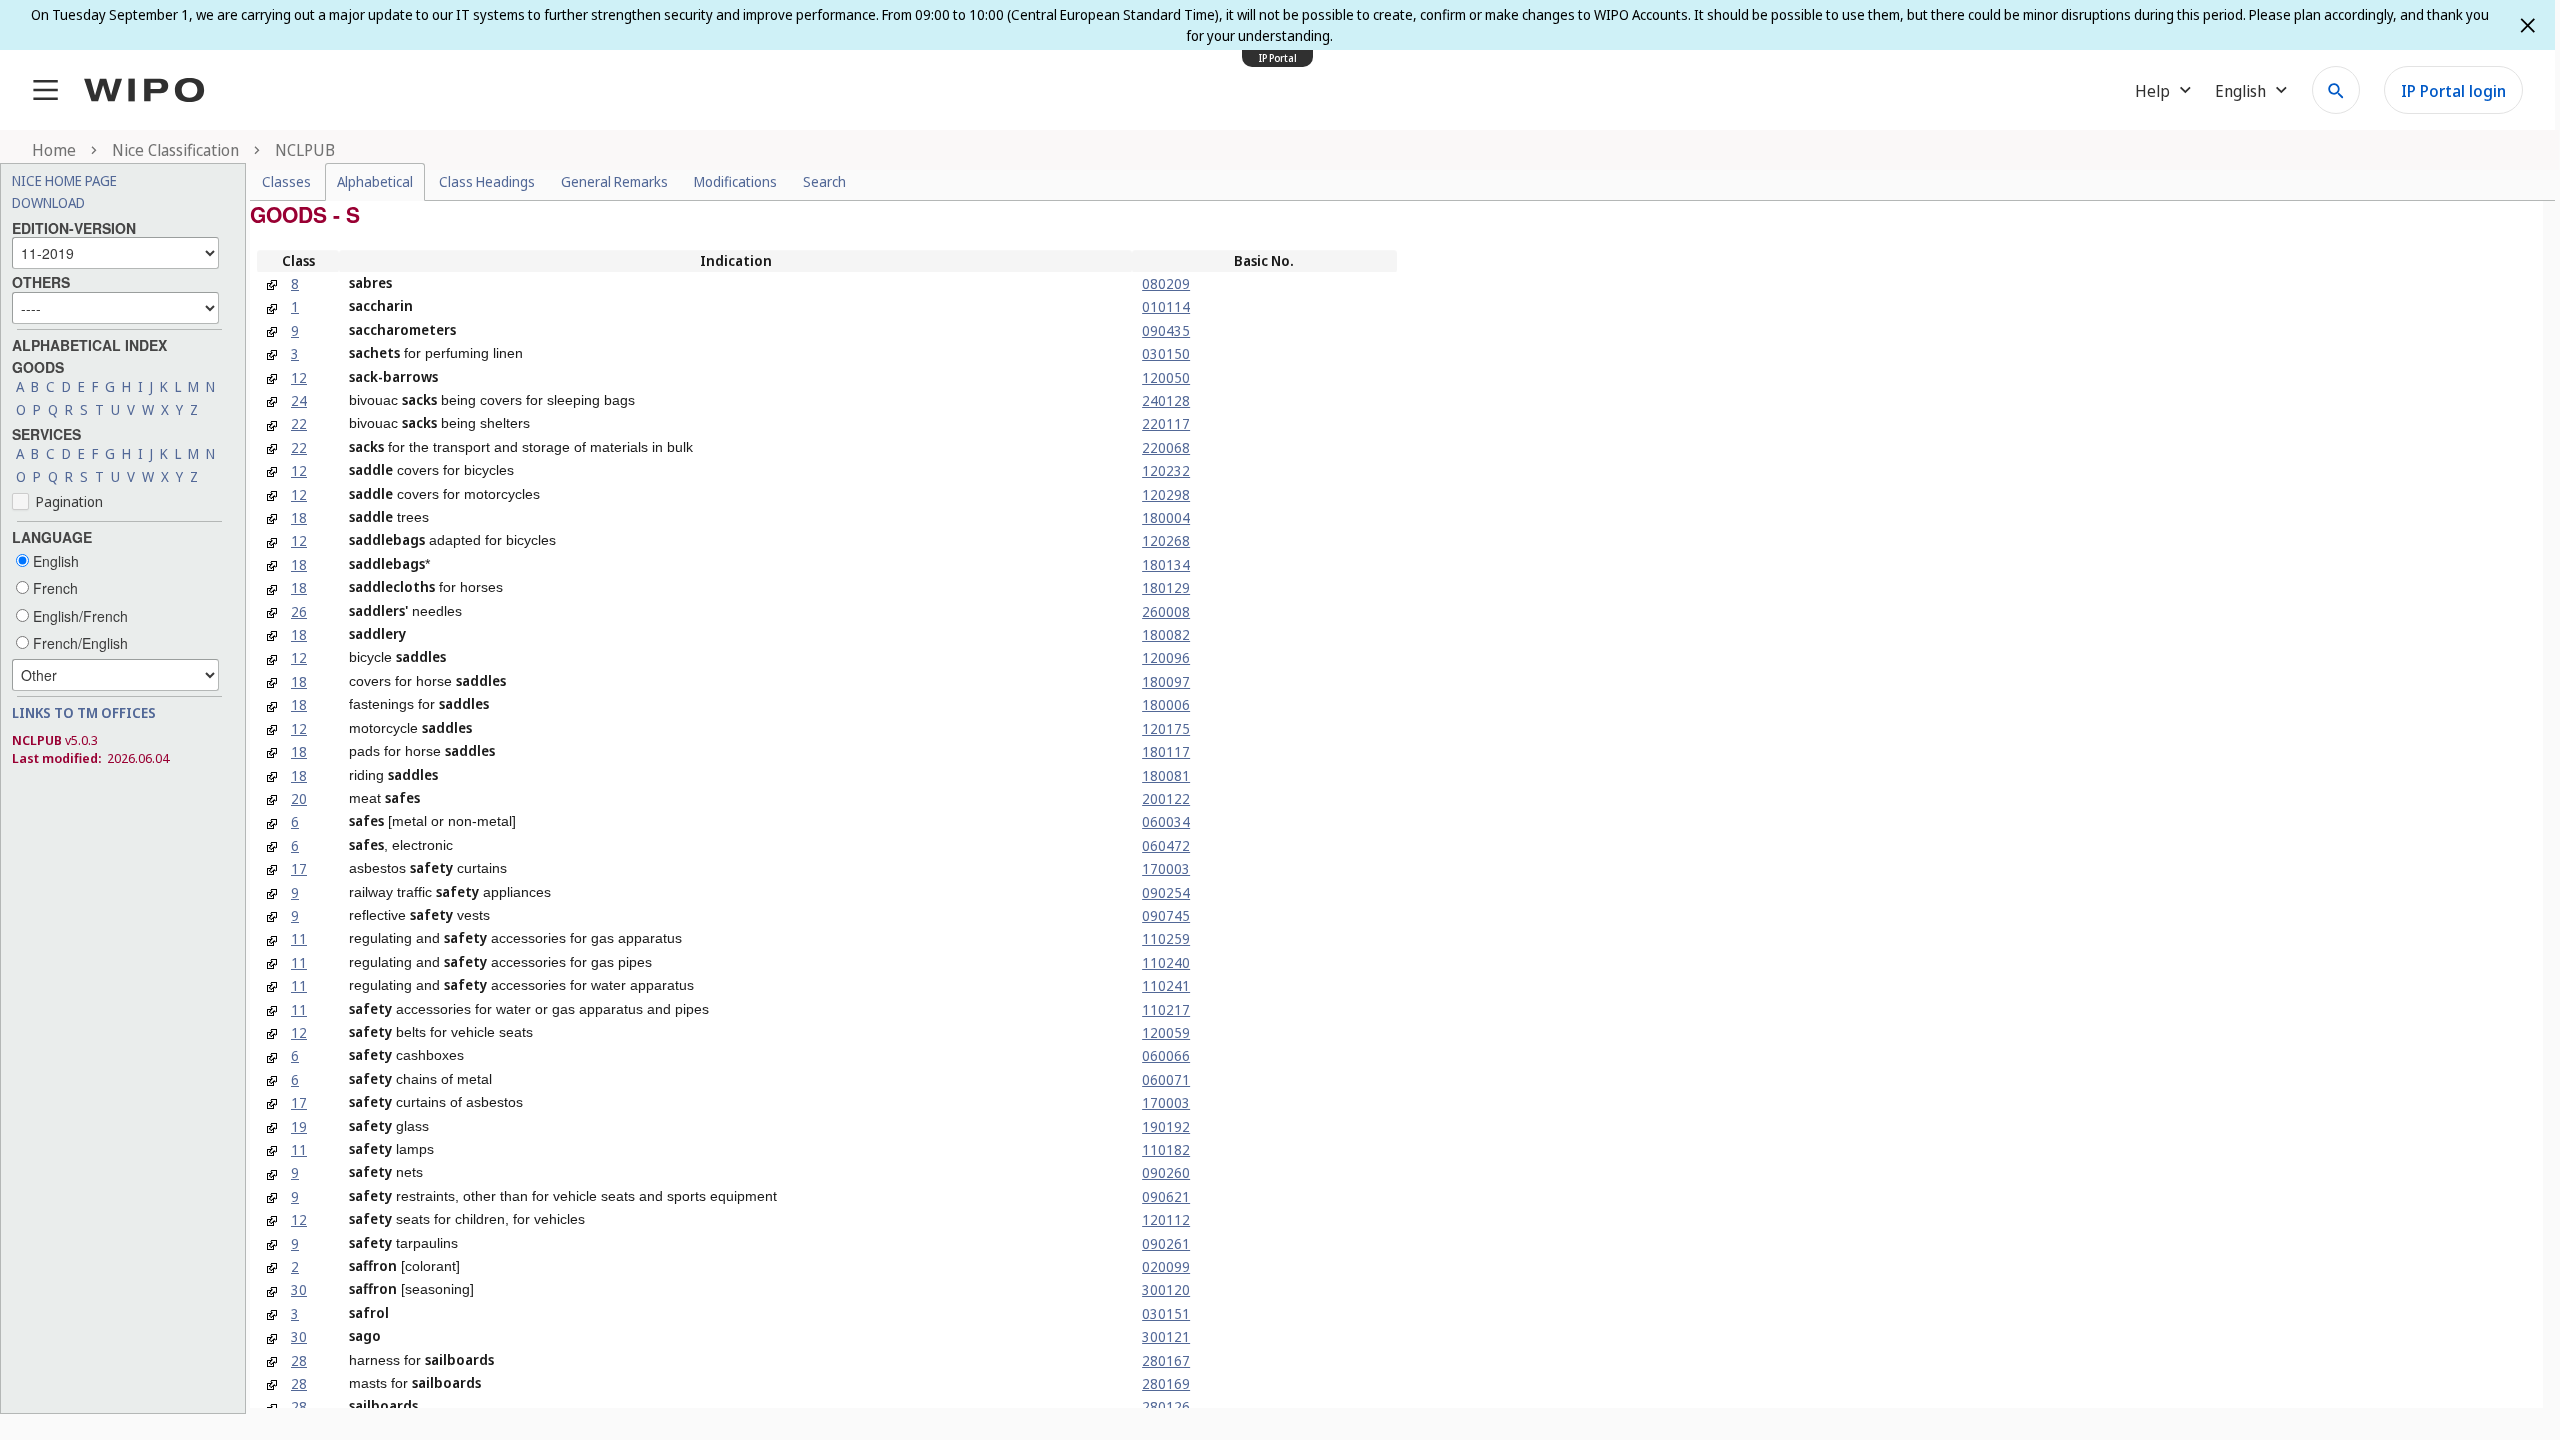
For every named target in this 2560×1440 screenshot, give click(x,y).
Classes (286, 181)
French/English (78, 643)
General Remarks (614, 181)
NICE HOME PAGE (64, 180)
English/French (78, 616)
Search (824, 181)
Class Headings (487, 181)
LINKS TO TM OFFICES (84, 712)
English (54, 561)
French (53, 588)
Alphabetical (375, 181)
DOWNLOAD (48, 202)
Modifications (735, 181)
